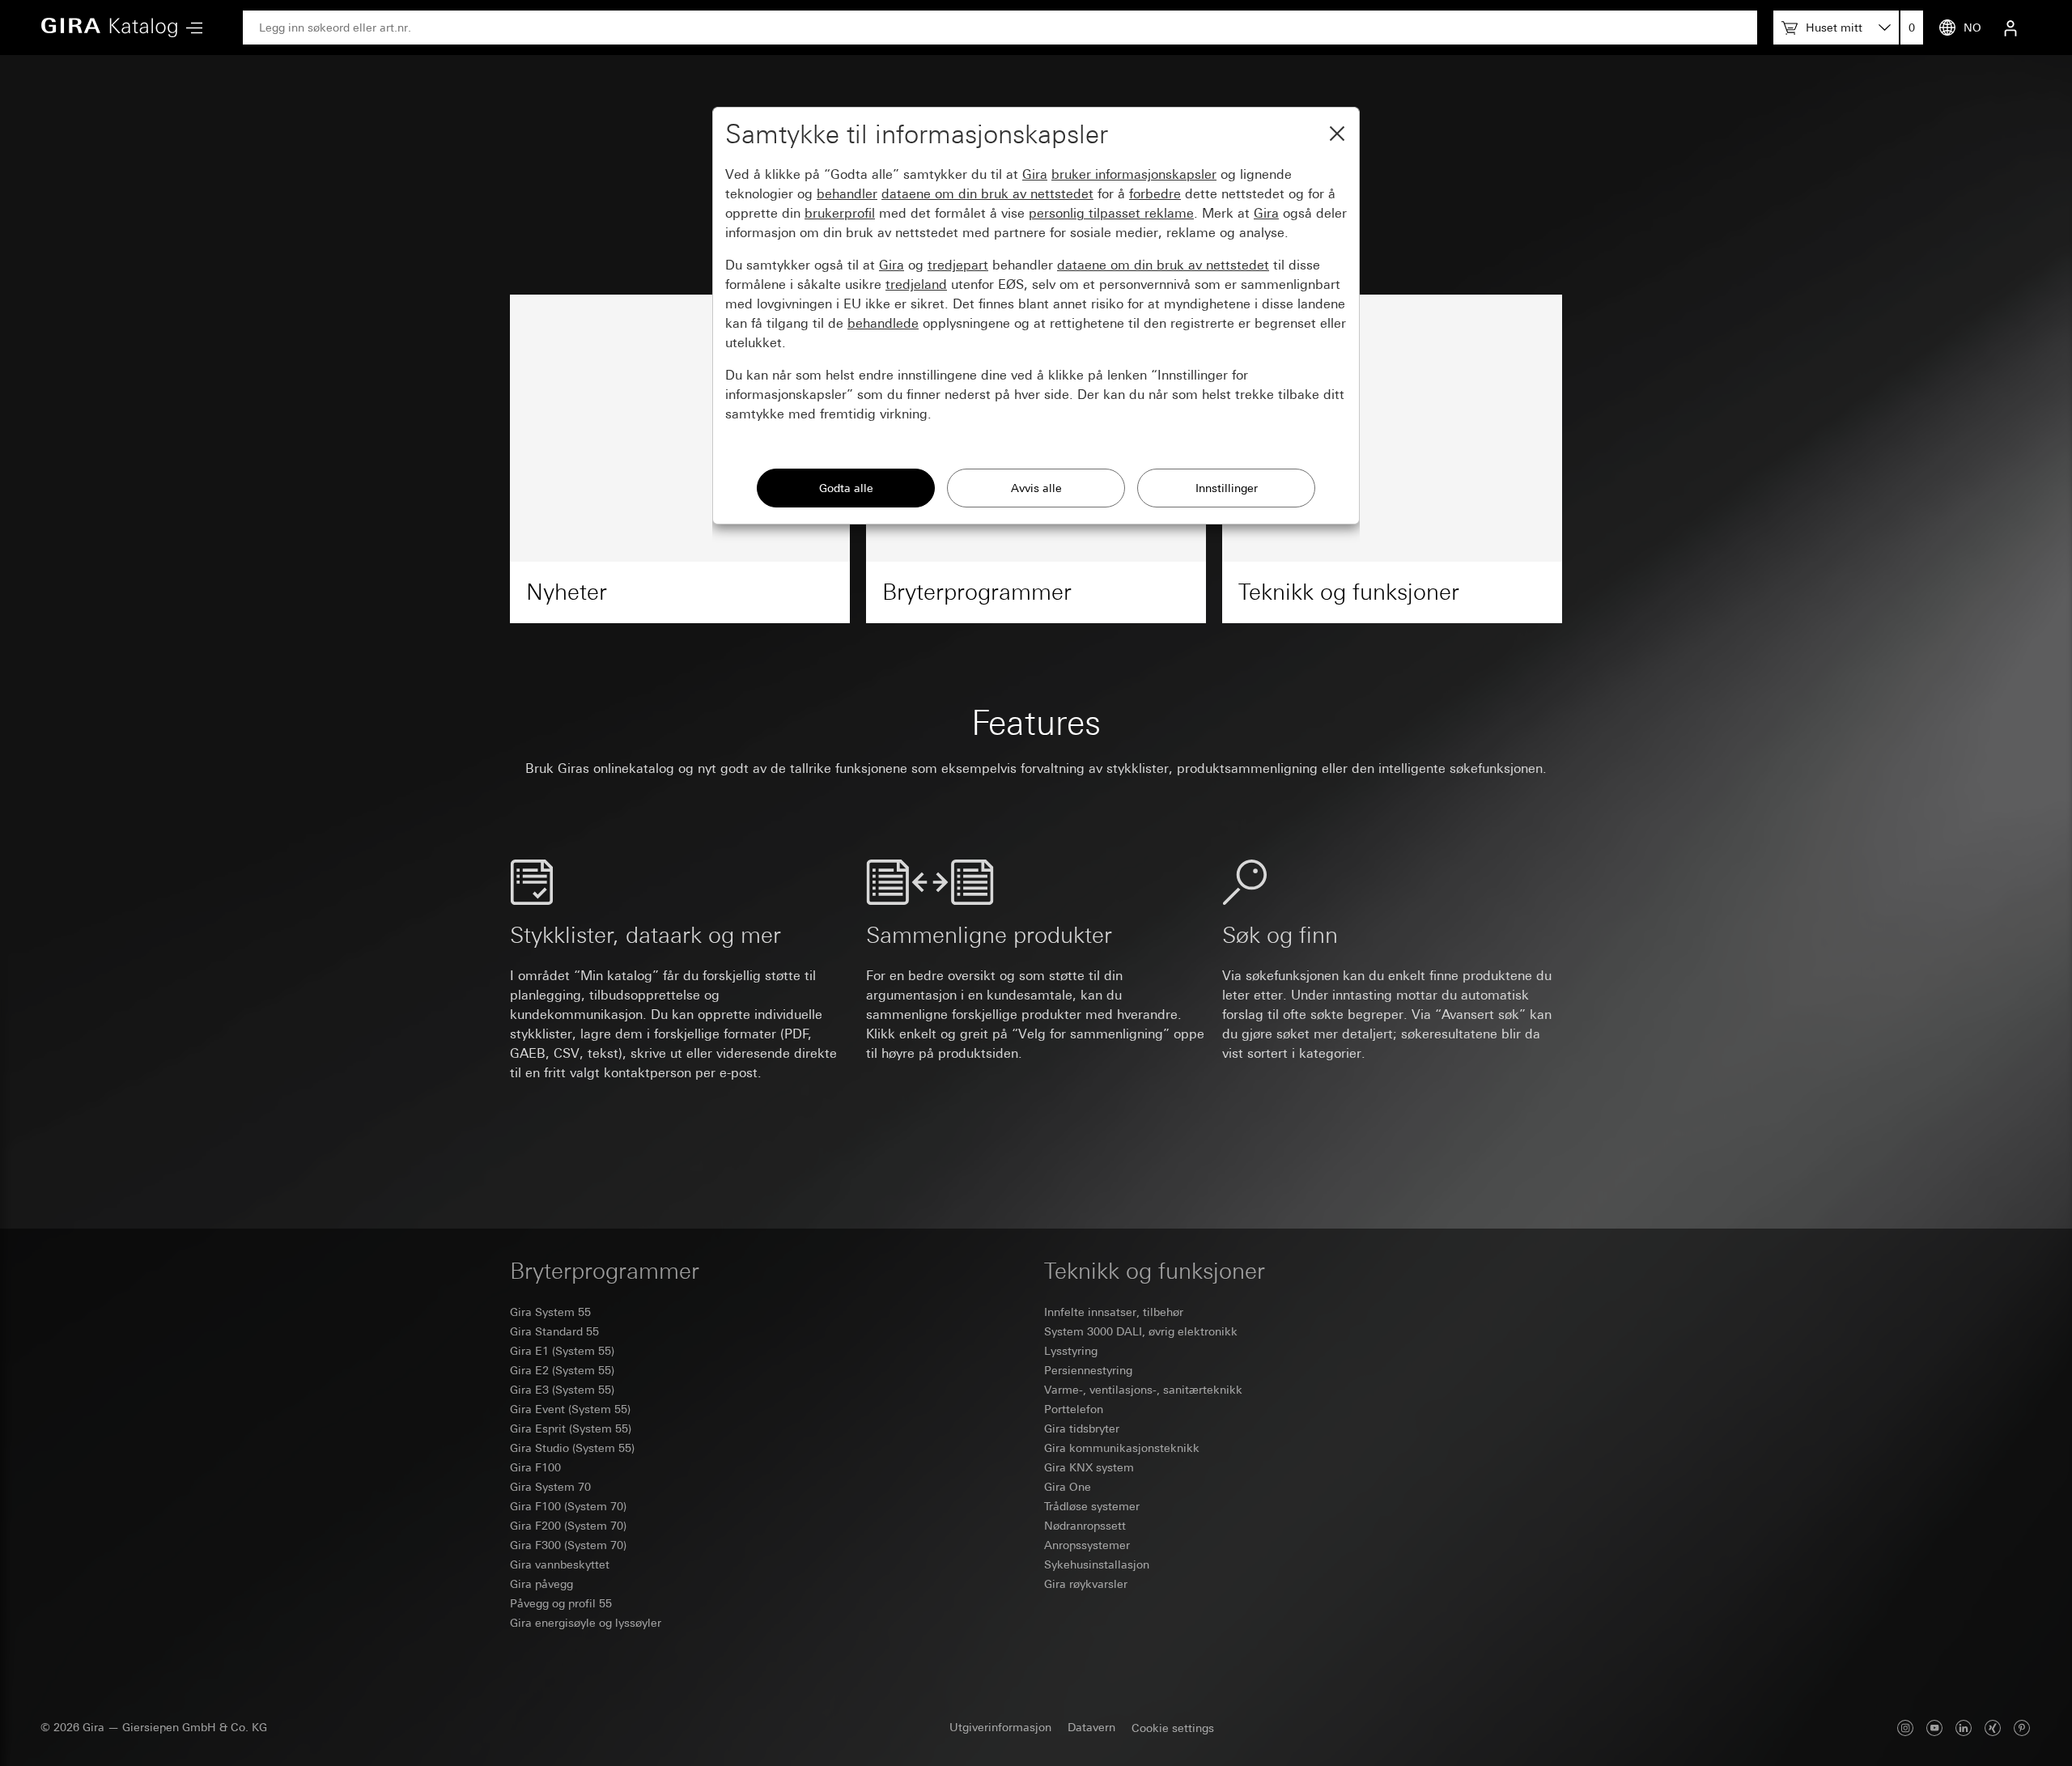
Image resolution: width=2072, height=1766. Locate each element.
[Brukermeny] (2010, 28)
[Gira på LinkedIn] (1964, 1728)
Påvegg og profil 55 (561, 1603)
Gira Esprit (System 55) (571, 1429)
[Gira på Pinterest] (2022, 1728)
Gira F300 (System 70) (568, 1545)
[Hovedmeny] (190, 28)
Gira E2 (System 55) (562, 1370)
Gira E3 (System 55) (562, 1390)
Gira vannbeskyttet (560, 1564)
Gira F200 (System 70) (568, 1526)
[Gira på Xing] (1993, 1728)
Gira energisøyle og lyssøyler (586, 1623)
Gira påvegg (541, 1584)
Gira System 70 (550, 1487)
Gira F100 (535, 1467)
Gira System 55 (550, 1312)
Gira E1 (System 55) (562, 1351)
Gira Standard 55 (554, 1331)
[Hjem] (109, 28)
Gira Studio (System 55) (572, 1448)
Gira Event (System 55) (570, 1409)
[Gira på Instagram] (1905, 1728)
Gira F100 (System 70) (568, 1506)
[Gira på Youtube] (1934, 1728)
